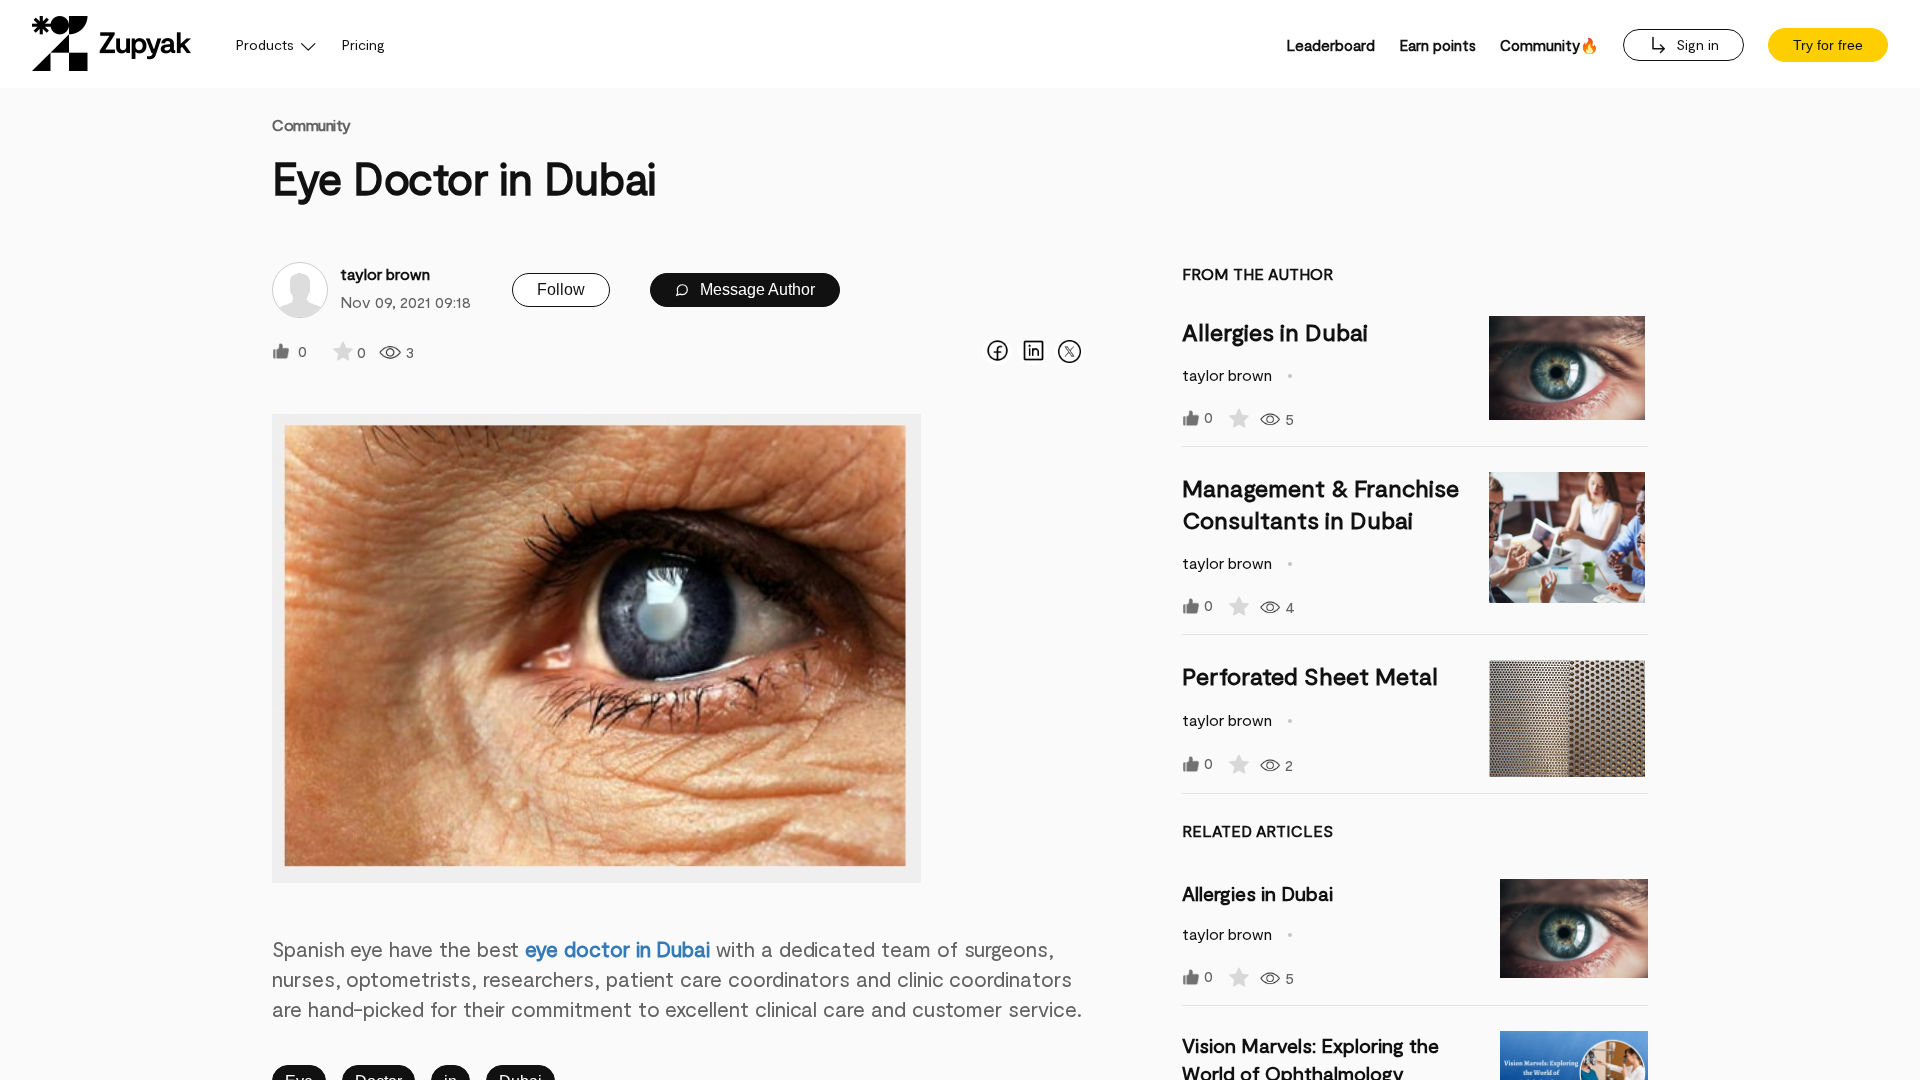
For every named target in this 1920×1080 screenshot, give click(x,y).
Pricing (363, 44)
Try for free (1828, 45)
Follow (561, 289)
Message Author (755, 289)
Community (311, 124)
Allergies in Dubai (1275, 331)
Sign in (1695, 44)
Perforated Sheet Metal (1310, 675)
